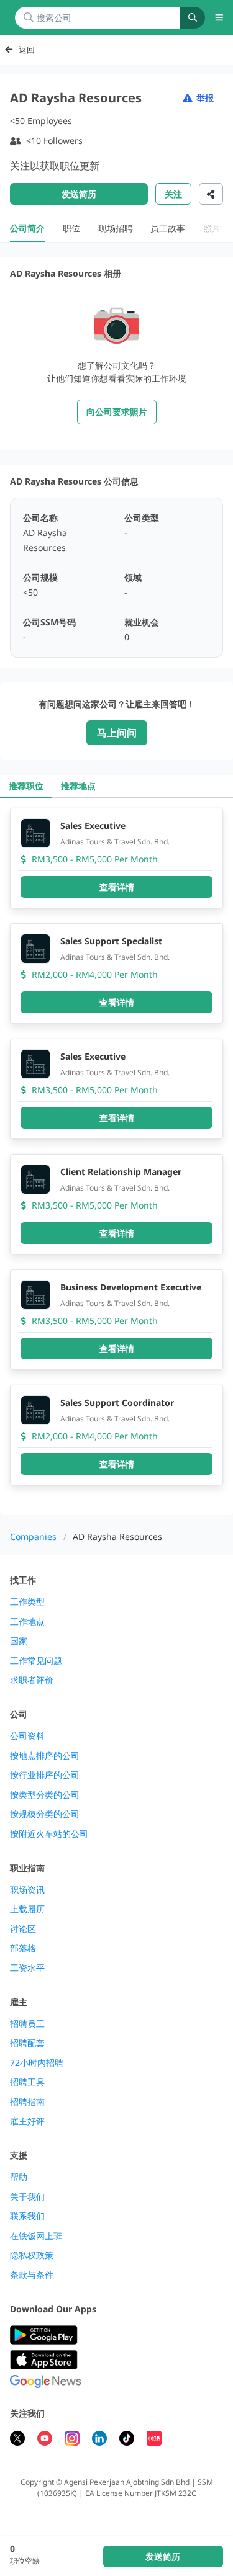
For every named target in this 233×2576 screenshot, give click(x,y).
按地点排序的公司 (45, 1756)
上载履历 (27, 1909)
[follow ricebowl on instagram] (72, 2440)
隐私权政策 (32, 2255)
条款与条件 (32, 2275)
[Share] (211, 194)
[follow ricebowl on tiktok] (127, 2440)
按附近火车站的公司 (49, 1834)
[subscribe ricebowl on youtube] (45, 2440)
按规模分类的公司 (45, 1814)
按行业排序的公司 (45, 1775)
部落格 (23, 1948)
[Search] (193, 18)
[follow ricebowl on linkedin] (99, 2440)
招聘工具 (27, 2082)
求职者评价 (32, 1680)
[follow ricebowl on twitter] (17, 2440)
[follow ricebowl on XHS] (154, 2440)
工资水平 (27, 1968)
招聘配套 (27, 2043)
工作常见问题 (36, 1661)
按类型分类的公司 (45, 1795)
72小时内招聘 (37, 2063)
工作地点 (27, 1622)
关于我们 (27, 2197)
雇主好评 (27, 2121)
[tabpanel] (116, 1156)
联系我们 (27, 2216)
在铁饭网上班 (36, 2236)
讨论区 (23, 1929)
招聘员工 (27, 2024)
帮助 (19, 2177)
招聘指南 (27, 2102)
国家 (19, 1641)
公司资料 (27, 1736)
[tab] (26, 786)
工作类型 (27, 1602)
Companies (33, 1536)
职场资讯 (27, 1890)
